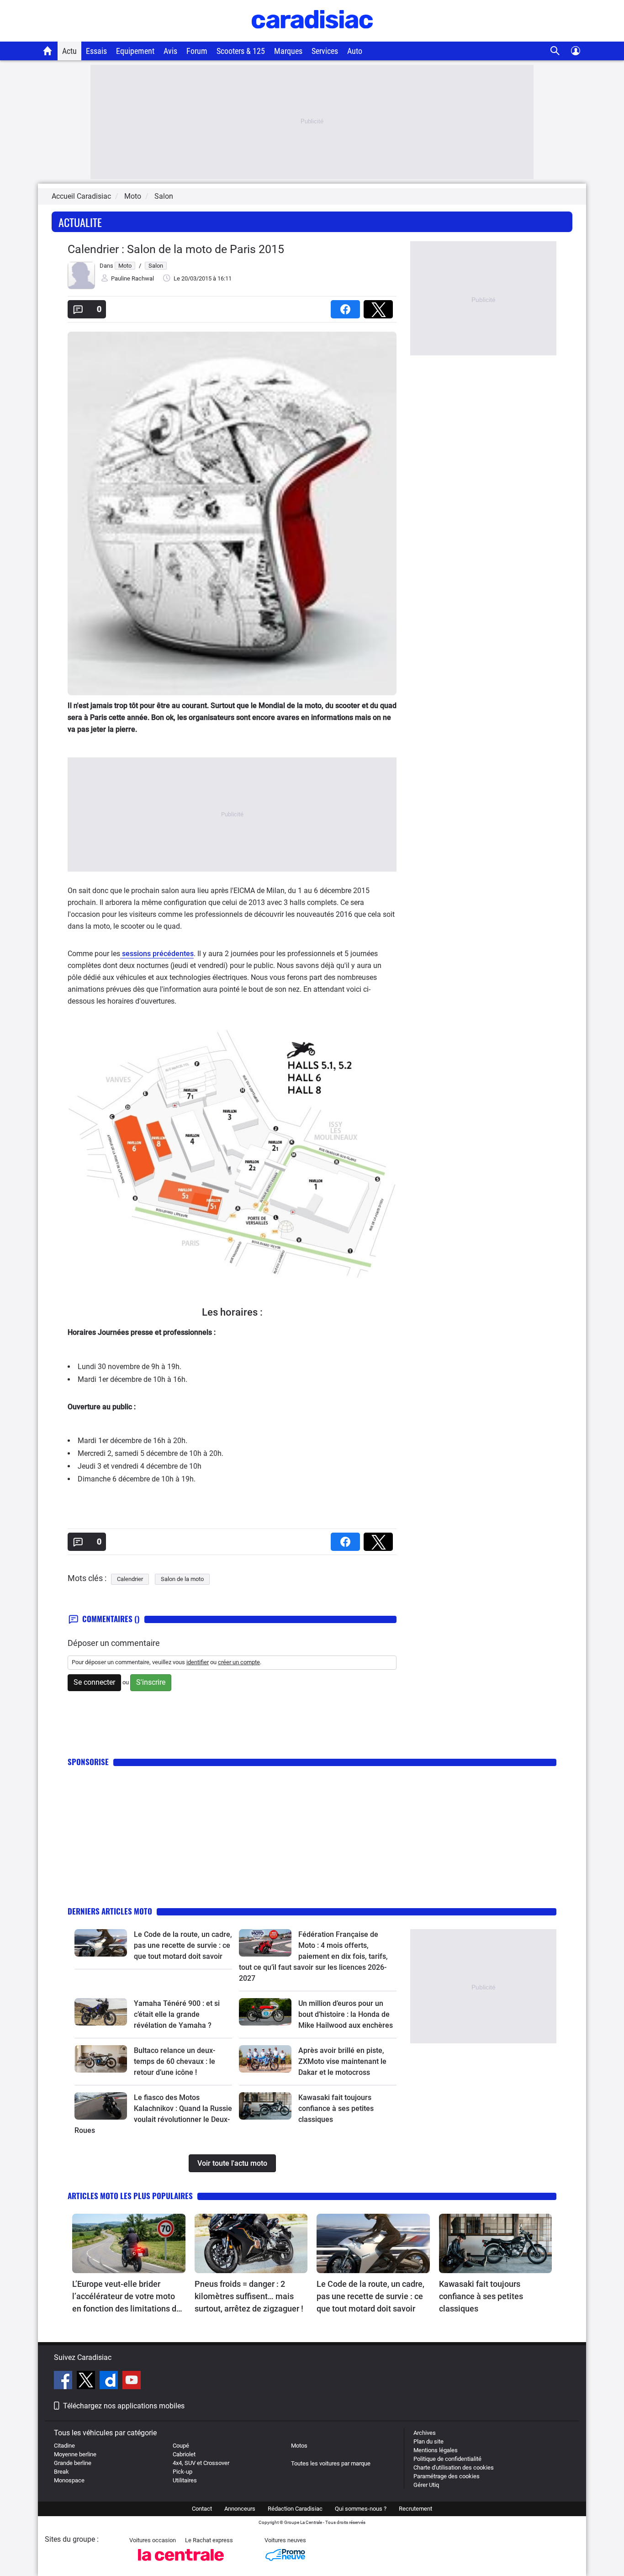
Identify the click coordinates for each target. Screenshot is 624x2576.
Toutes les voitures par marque (331, 2463)
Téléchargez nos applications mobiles (124, 2406)
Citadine (64, 2446)
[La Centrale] (181, 2563)
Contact (202, 2509)
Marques (288, 51)
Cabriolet (184, 2454)
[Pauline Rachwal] (81, 287)
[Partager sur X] (380, 306)
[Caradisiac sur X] (87, 2381)
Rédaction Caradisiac (295, 2509)
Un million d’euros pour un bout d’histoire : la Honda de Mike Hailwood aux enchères (346, 2014)
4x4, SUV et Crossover (201, 2463)
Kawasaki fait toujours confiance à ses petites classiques (336, 2108)
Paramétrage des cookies (447, 2476)
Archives (425, 2433)
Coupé (181, 2446)
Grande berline (73, 2463)
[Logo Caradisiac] (312, 37)
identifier (198, 1662)
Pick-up (182, 2472)
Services (325, 51)
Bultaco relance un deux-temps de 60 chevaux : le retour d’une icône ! (175, 2061)
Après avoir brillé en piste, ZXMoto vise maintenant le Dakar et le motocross (342, 2061)
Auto (355, 51)
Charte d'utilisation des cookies (454, 2468)
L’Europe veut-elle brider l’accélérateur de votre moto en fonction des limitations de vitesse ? (127, 2297)
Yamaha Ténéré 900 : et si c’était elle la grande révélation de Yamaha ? (177, 2014)
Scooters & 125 (241, 51)
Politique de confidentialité (447, 2459)
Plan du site (428, 2441)
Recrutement (415, 2509)
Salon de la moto (182, 1579)
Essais (96, 51)
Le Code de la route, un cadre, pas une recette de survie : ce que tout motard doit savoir (183, 1945)
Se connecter (94, 1682)
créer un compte (239, 1662)
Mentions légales (436, 2450)
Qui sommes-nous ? (361, 2509)
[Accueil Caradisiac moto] (48, 51)
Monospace (69, 2480)
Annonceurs (240, 2509)
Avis (170, 51)
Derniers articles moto (110, 1911)
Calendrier (130, 1579)
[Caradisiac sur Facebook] (64, 2381)
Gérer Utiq (426, 2485)
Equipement (135, 51)
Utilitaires (185, 2480)
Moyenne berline (75, 2454)
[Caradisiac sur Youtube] (132, 2381)
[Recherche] (555, 51)
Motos (299, 2446)
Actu (69, 51)
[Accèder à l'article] (101, 1943)
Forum (197, 51)
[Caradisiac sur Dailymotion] (110, 2381)
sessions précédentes (157, 954)
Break (61, 2472)
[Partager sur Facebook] (347, 306)
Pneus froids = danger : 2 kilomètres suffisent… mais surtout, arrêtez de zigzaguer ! (249, 2296)
